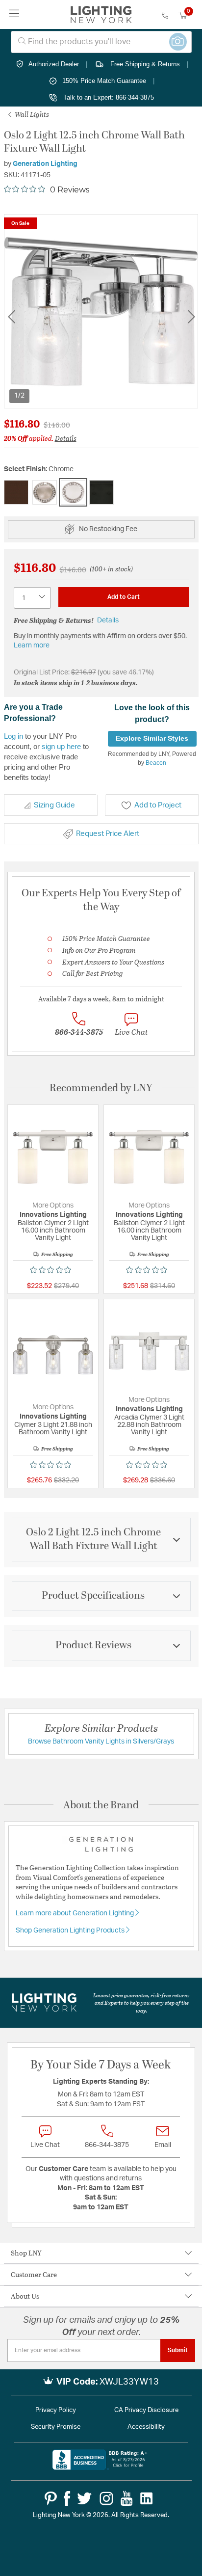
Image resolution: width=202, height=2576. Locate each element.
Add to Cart (124, 597)
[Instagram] (106, 2498)
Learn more (32, 645)
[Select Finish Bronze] (16, 492)
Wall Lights (31, 114)
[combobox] (101, 42)
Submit (178, 2350)
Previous (11, 317)
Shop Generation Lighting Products (71, 1931)
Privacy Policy (56, 2410)
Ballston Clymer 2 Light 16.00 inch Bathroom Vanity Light (53, 1231)
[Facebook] (67, 2498)
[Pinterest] (51, 2498)
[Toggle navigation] (14, 14)
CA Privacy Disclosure (146, 2410)
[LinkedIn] (147, 2498)
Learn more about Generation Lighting (76, 1913)
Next (191, 317)
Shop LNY (26, 2253)
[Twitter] (84, 2498)
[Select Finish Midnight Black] (101, 492)
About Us (25, 2296)
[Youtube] (127, 2498)
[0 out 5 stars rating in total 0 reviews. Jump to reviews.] (53, 1270)
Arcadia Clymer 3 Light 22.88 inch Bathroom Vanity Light (149, 1425)
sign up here (61, 746)
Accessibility (146, 2427)
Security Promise (56, 2427)
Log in (13, 736)
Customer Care (34, 2274)
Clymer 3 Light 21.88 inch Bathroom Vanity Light (53, 1429)
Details (66, 438)
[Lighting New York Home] (101, 15)
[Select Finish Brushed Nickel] (45, 492)
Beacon (156, 763)
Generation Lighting (45, 164)
